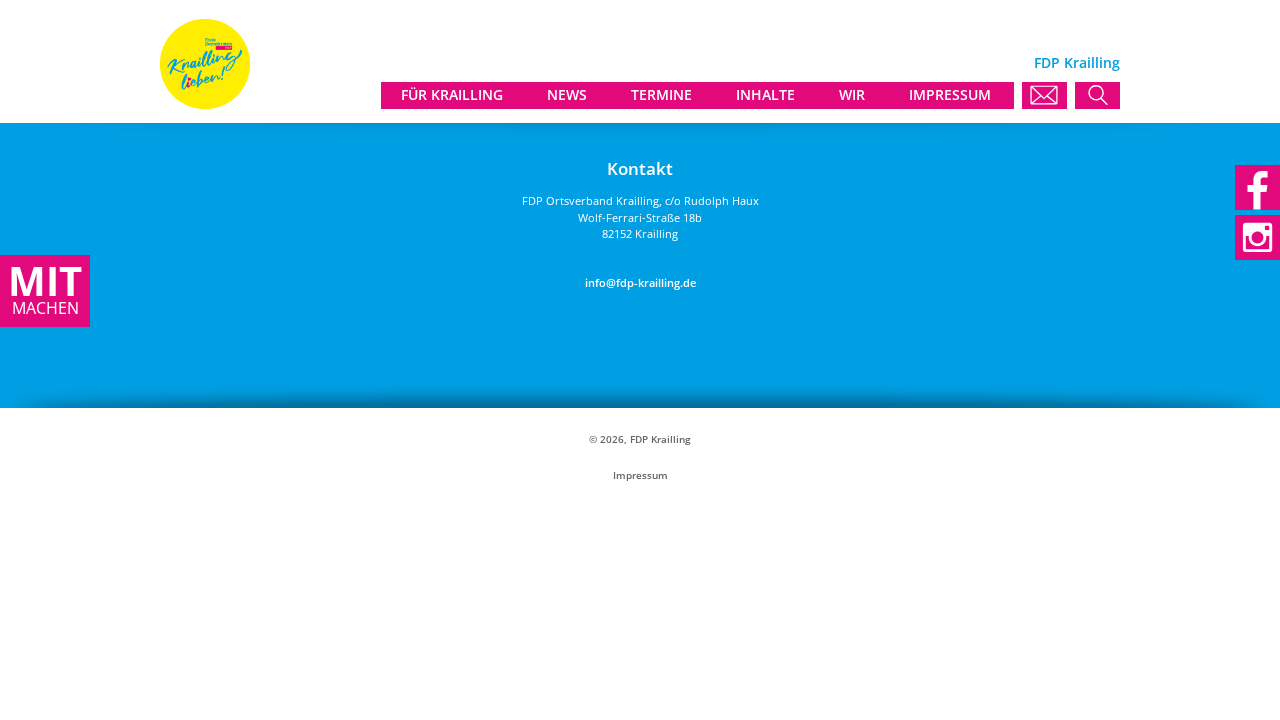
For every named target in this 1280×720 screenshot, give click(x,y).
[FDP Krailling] (205, 103)
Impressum (640, 475)
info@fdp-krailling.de (640, 282)
